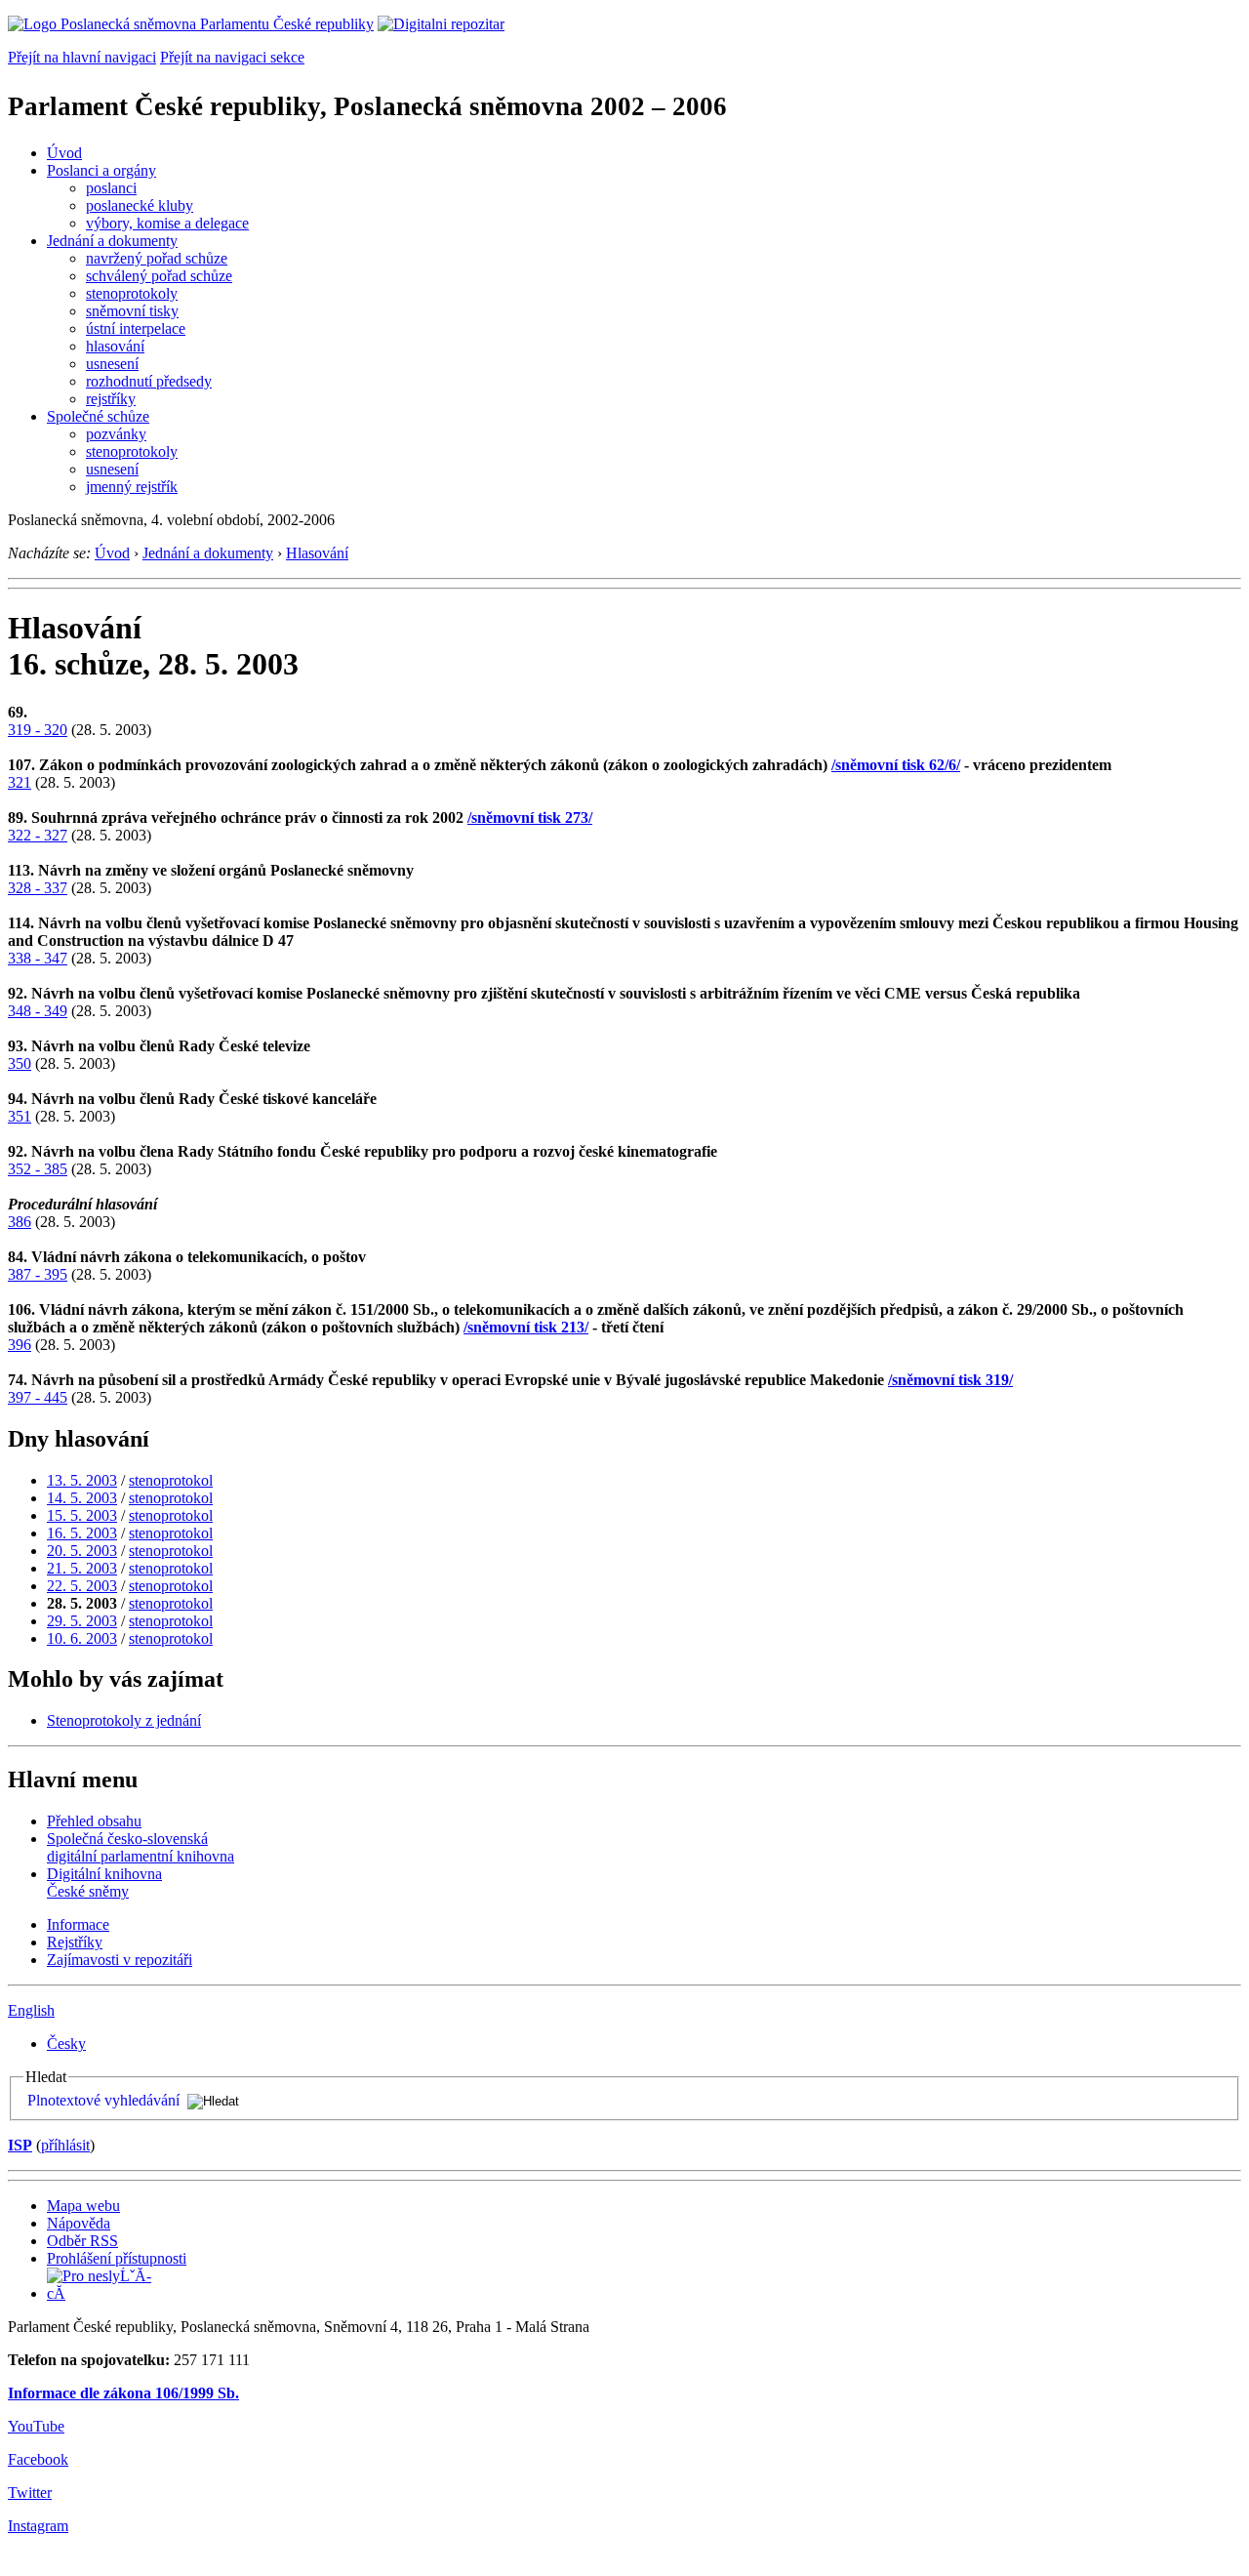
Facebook (38, 2459)
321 (20, 782)
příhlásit (65, 2145)
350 (20, 1063)
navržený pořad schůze (157, 258)
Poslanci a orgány (101, 170)
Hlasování (317, 553)
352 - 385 (38, 1169)
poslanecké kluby (140, 205)
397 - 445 (38, 1397)
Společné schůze (98, 416)
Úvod (64, 153)
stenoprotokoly (132, 293)
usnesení (112, 364)
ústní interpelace (136, 328)
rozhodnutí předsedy (149, 381)
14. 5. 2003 (82, 1498)
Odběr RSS (82, 2241)
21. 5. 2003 (82, 1568)
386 (20, 1222)
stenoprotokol (171, 1480)
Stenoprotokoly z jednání (124, 1720)
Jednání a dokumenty (112, 241)
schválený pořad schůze (159, 276)
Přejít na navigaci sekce (232, 57)
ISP (20, 2145)
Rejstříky (75, 1942)
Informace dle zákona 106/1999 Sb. (123, 2393)
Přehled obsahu (94, 1821)
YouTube (36, 2426)
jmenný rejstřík (132, 487)
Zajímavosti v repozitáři (120, 1960)
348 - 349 (38, 1011)
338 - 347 (38, 958)
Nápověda (79, 2223)
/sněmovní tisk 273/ (530, 818)
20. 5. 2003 (82, 1551)
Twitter (30, 2493)
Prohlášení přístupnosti (117, 2258)
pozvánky (116, 434)
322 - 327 (38, 835)
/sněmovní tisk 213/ (526, 1327)
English (31, 2010)
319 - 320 (38, 730)
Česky (66, 2044)
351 (20, 1116)
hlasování (115, 346)
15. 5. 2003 (82, 1515)
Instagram (38, 2526)
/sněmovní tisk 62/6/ (896, 765)
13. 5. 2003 (82, 1480)
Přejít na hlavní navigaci (82, 57)
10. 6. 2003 (82, 1638)
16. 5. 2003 (82, 1533)
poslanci (111, 188)
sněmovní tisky (132, 311)
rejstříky (111, 399)
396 (20, 1345)
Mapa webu (83, 2206)
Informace (78, 1924)
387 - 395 (38, 1274)
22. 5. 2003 (82, 1586)
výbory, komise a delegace (167, 223)
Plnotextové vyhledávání (103, 2100)
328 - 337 (38, 888)
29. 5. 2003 (82, 1621)
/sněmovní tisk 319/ (950, 1380)
